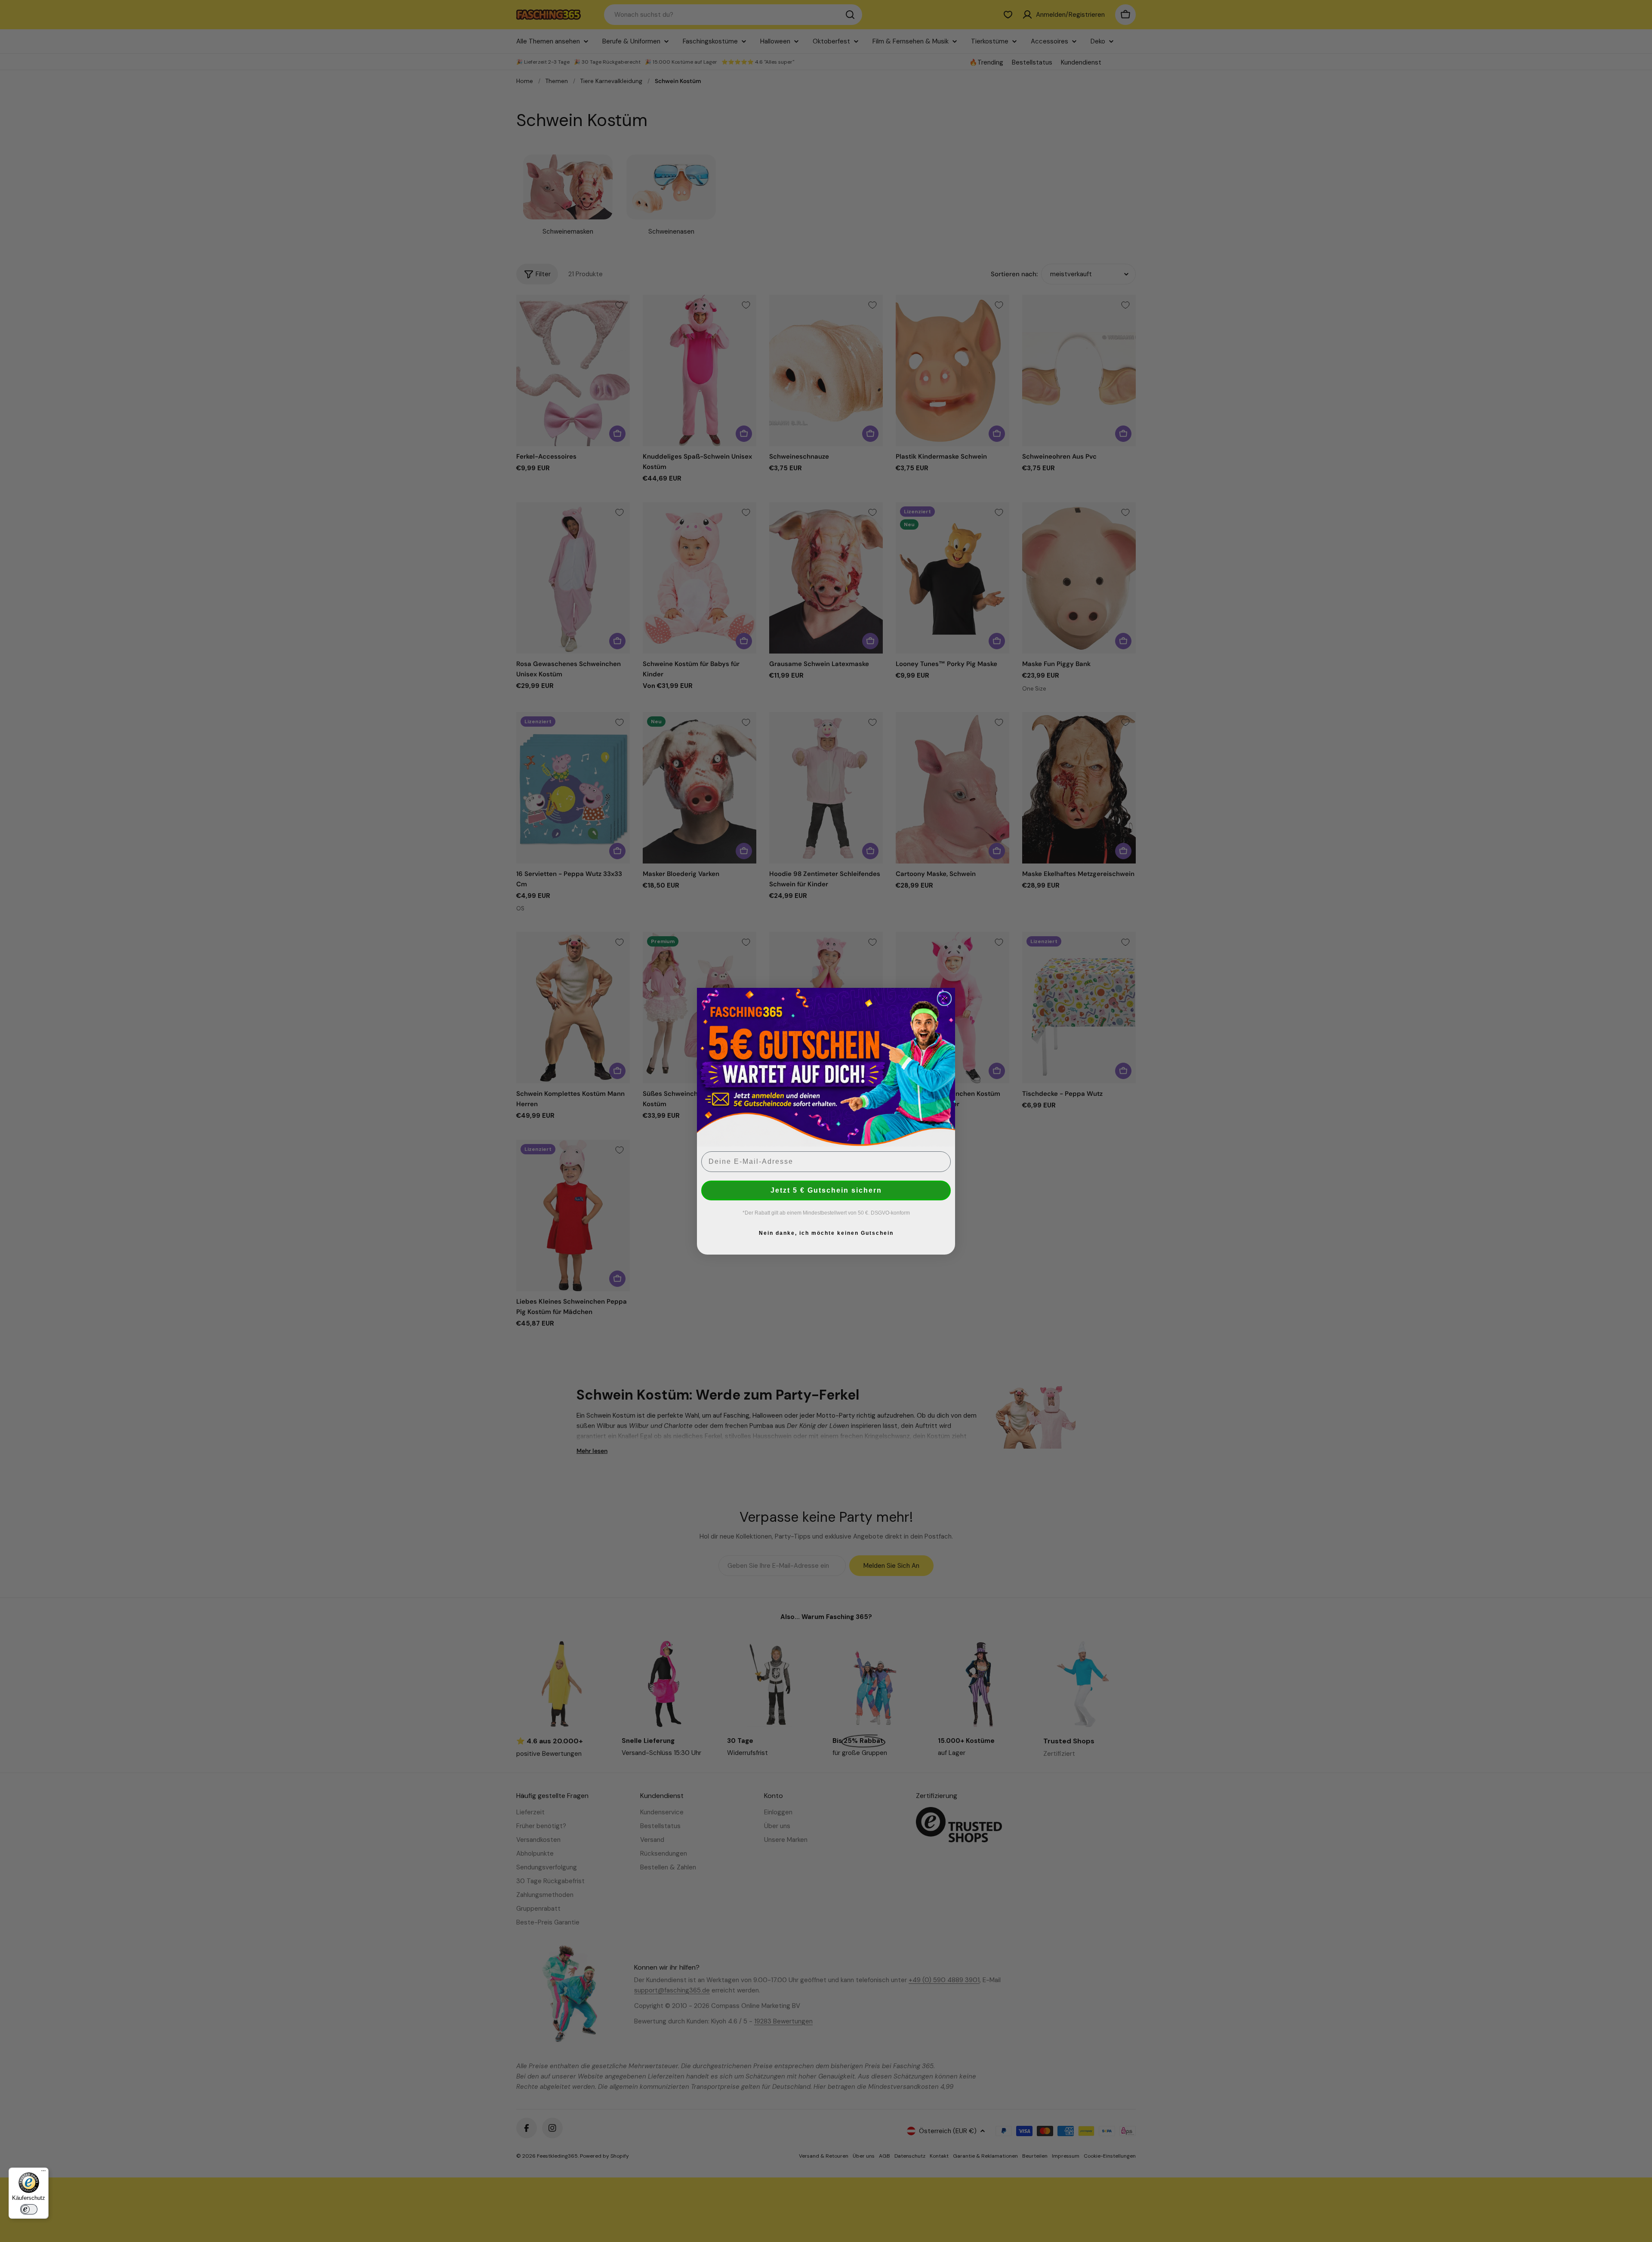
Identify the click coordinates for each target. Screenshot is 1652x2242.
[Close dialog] (944, 999)
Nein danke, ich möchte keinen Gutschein (826, 1233)
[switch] (29, 2209)
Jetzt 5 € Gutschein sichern (826, 1190)
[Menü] (43, 2173)
